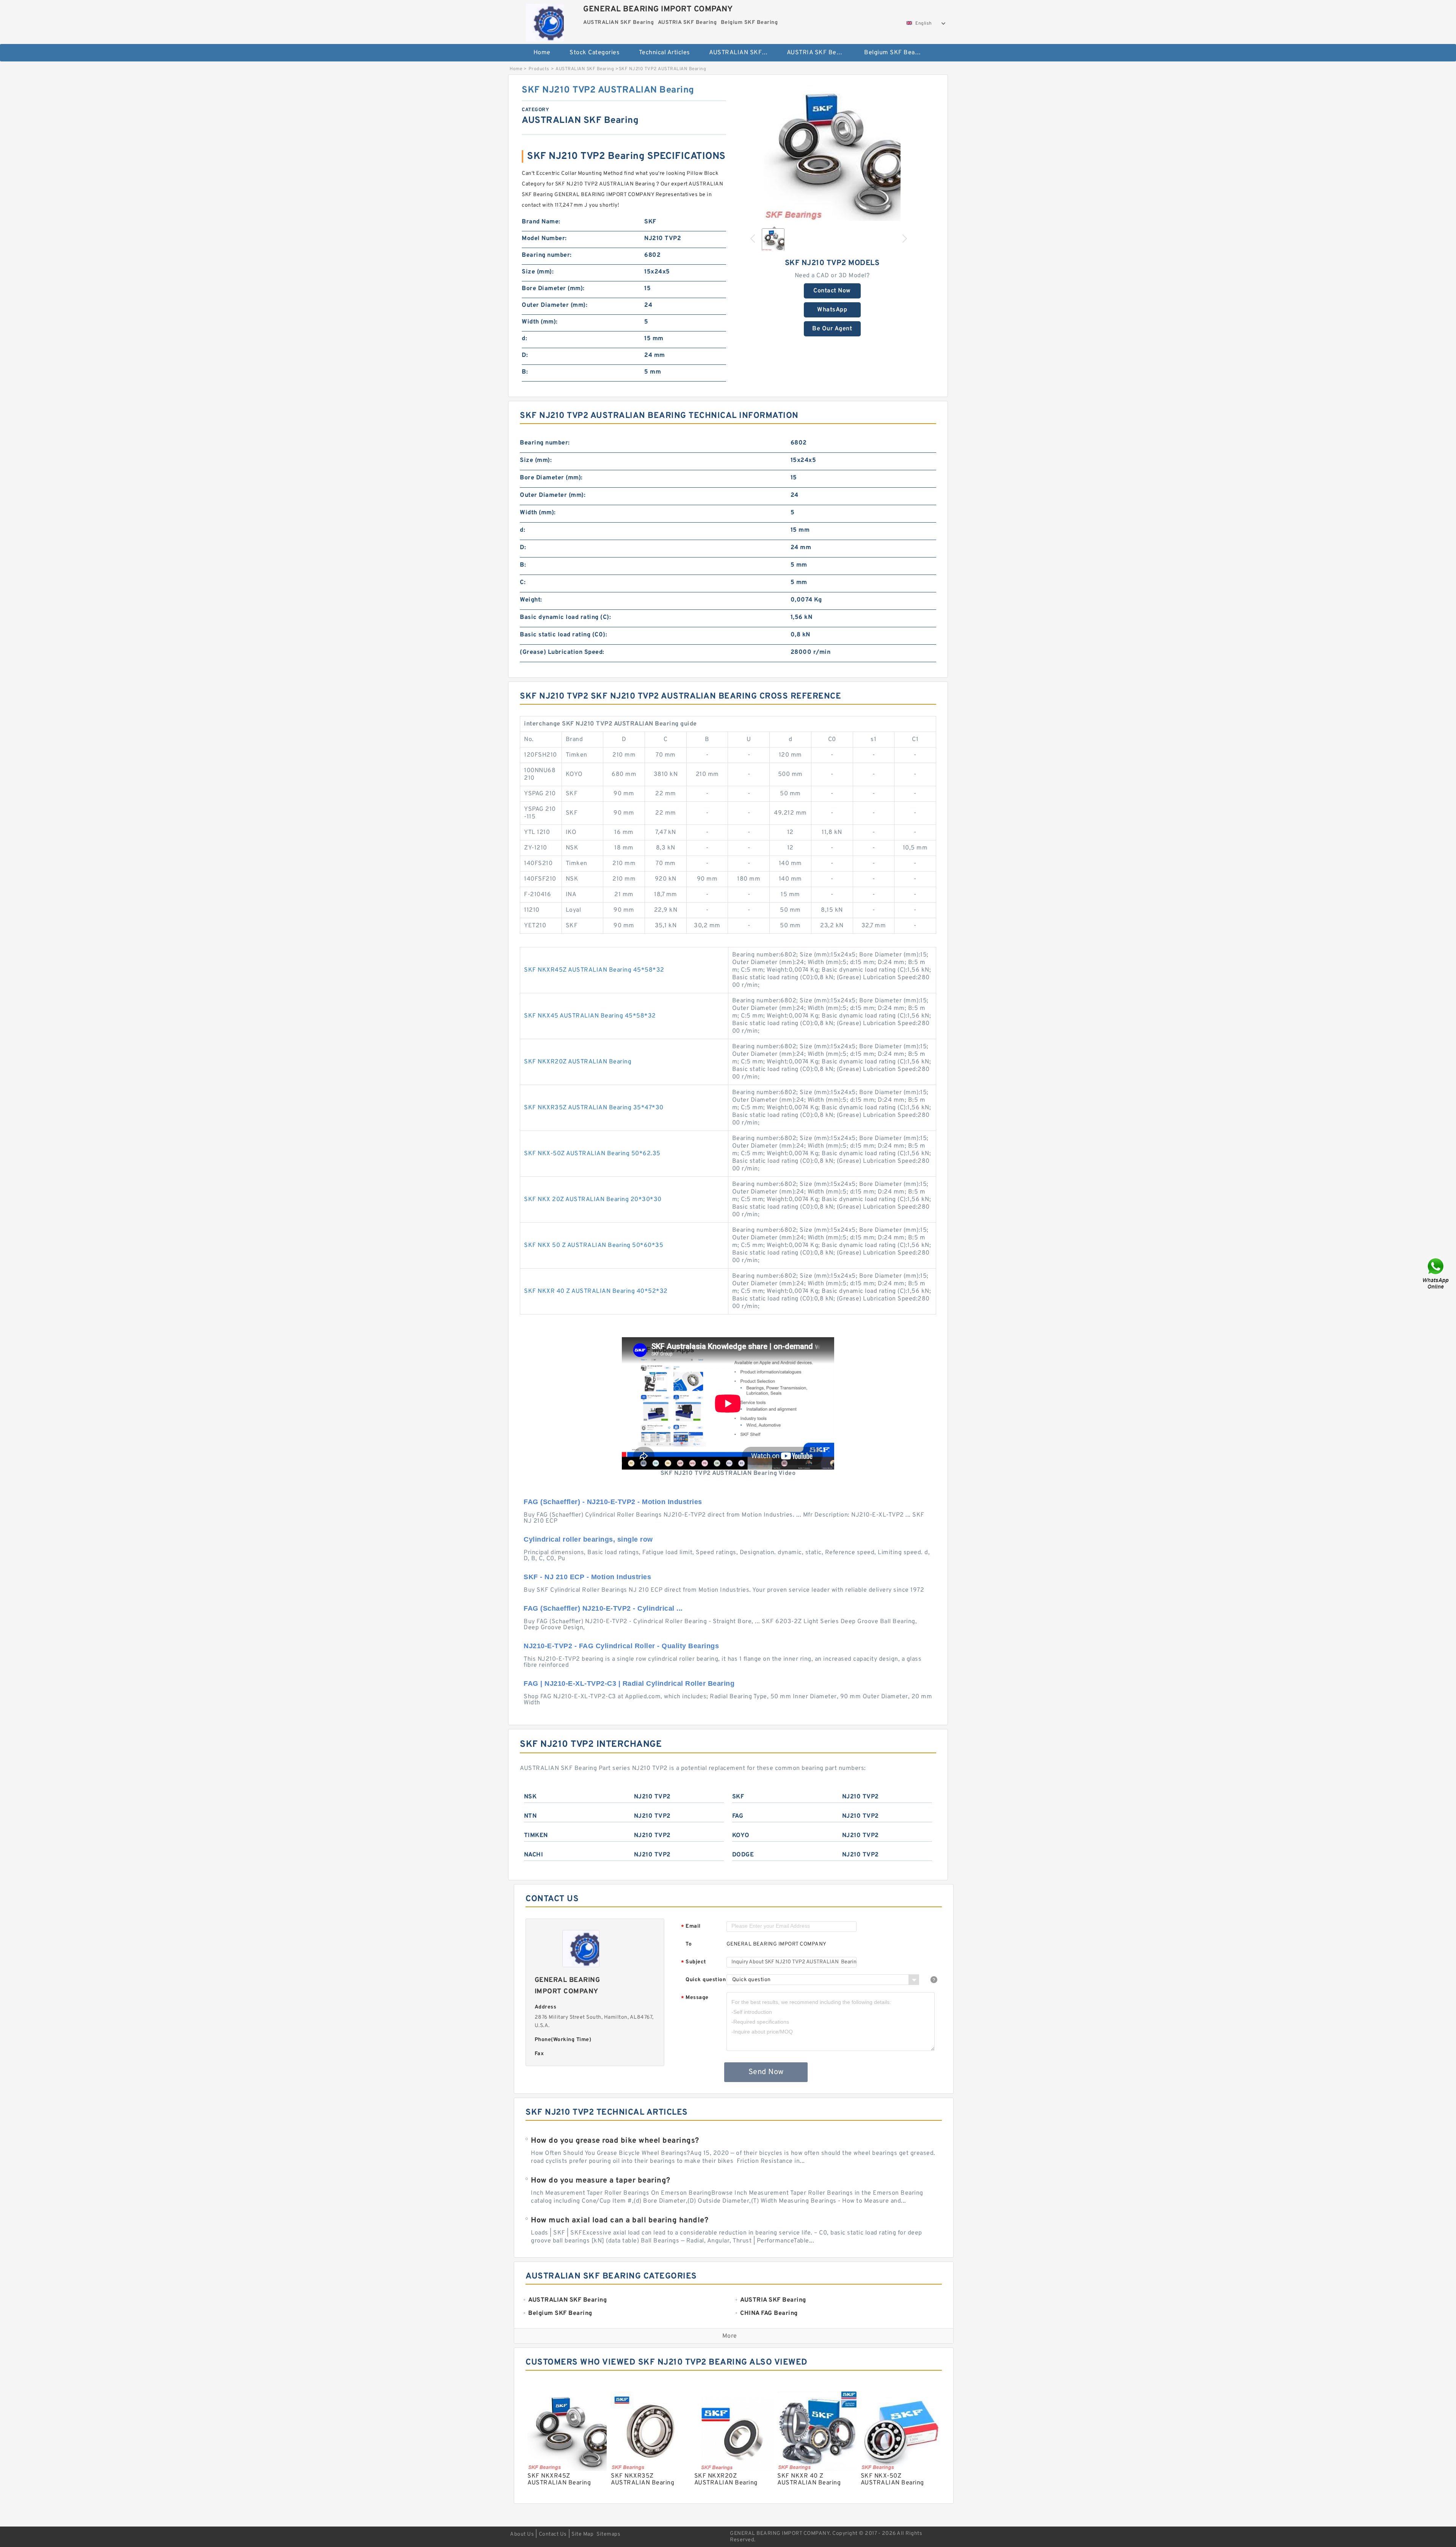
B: (525, 372)
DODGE (743, 1855)
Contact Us (553, 2534)
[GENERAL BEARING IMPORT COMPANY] (545, 21)
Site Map (582, 2534)
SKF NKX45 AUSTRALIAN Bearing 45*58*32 (590, 1016)
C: (523, 583)
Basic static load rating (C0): (563, 635)
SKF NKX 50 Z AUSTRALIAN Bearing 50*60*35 (594, 1245)
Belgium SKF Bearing (895, 53)
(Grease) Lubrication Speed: (562, 652)
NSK (530, 1797)
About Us (522, 2534)
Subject (694, 1962)
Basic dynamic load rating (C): (565, 617)
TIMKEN (536, 1836)
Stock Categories (595, 53)
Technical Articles (664, 53)
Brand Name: (541, 222)
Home (542, 53)
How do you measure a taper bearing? (601, 2181)
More (730, 2336)
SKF (738, 1797)
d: (524, 339)
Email (691, 1927)
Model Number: (544, 239)
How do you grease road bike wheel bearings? (615, 2141)
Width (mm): (540, 322)
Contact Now (832, 291)
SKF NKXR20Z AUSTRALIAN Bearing (578, 1062)
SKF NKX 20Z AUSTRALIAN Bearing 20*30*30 (593, 1200)
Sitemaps (608, 2534)
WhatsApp (832, 310)
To (689, 1944)
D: (525, 355)
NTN (530, 1816)
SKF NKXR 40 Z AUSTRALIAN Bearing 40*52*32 (596, 1291)
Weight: (531, 600)
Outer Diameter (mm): (555, 305)
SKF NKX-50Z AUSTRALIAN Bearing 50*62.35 (592, 1154)
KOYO (741, 1836)
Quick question (706, 1980)
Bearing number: (547, 255)
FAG (738, 1816)
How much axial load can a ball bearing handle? (620, 2220)
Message (695, 1998)
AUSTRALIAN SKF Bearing (743, 53)
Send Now (766, 2072)
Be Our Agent (832, 329)
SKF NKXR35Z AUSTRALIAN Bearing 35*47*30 (594, 1108)
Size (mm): (538, 272)
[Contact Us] (1436, 1274)
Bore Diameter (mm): (553, 289)
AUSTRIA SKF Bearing (819, 53)
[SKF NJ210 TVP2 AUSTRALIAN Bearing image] (832, 152)
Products (539, 69)
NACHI (534, 1855)
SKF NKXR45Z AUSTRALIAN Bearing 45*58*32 (594, 970)
